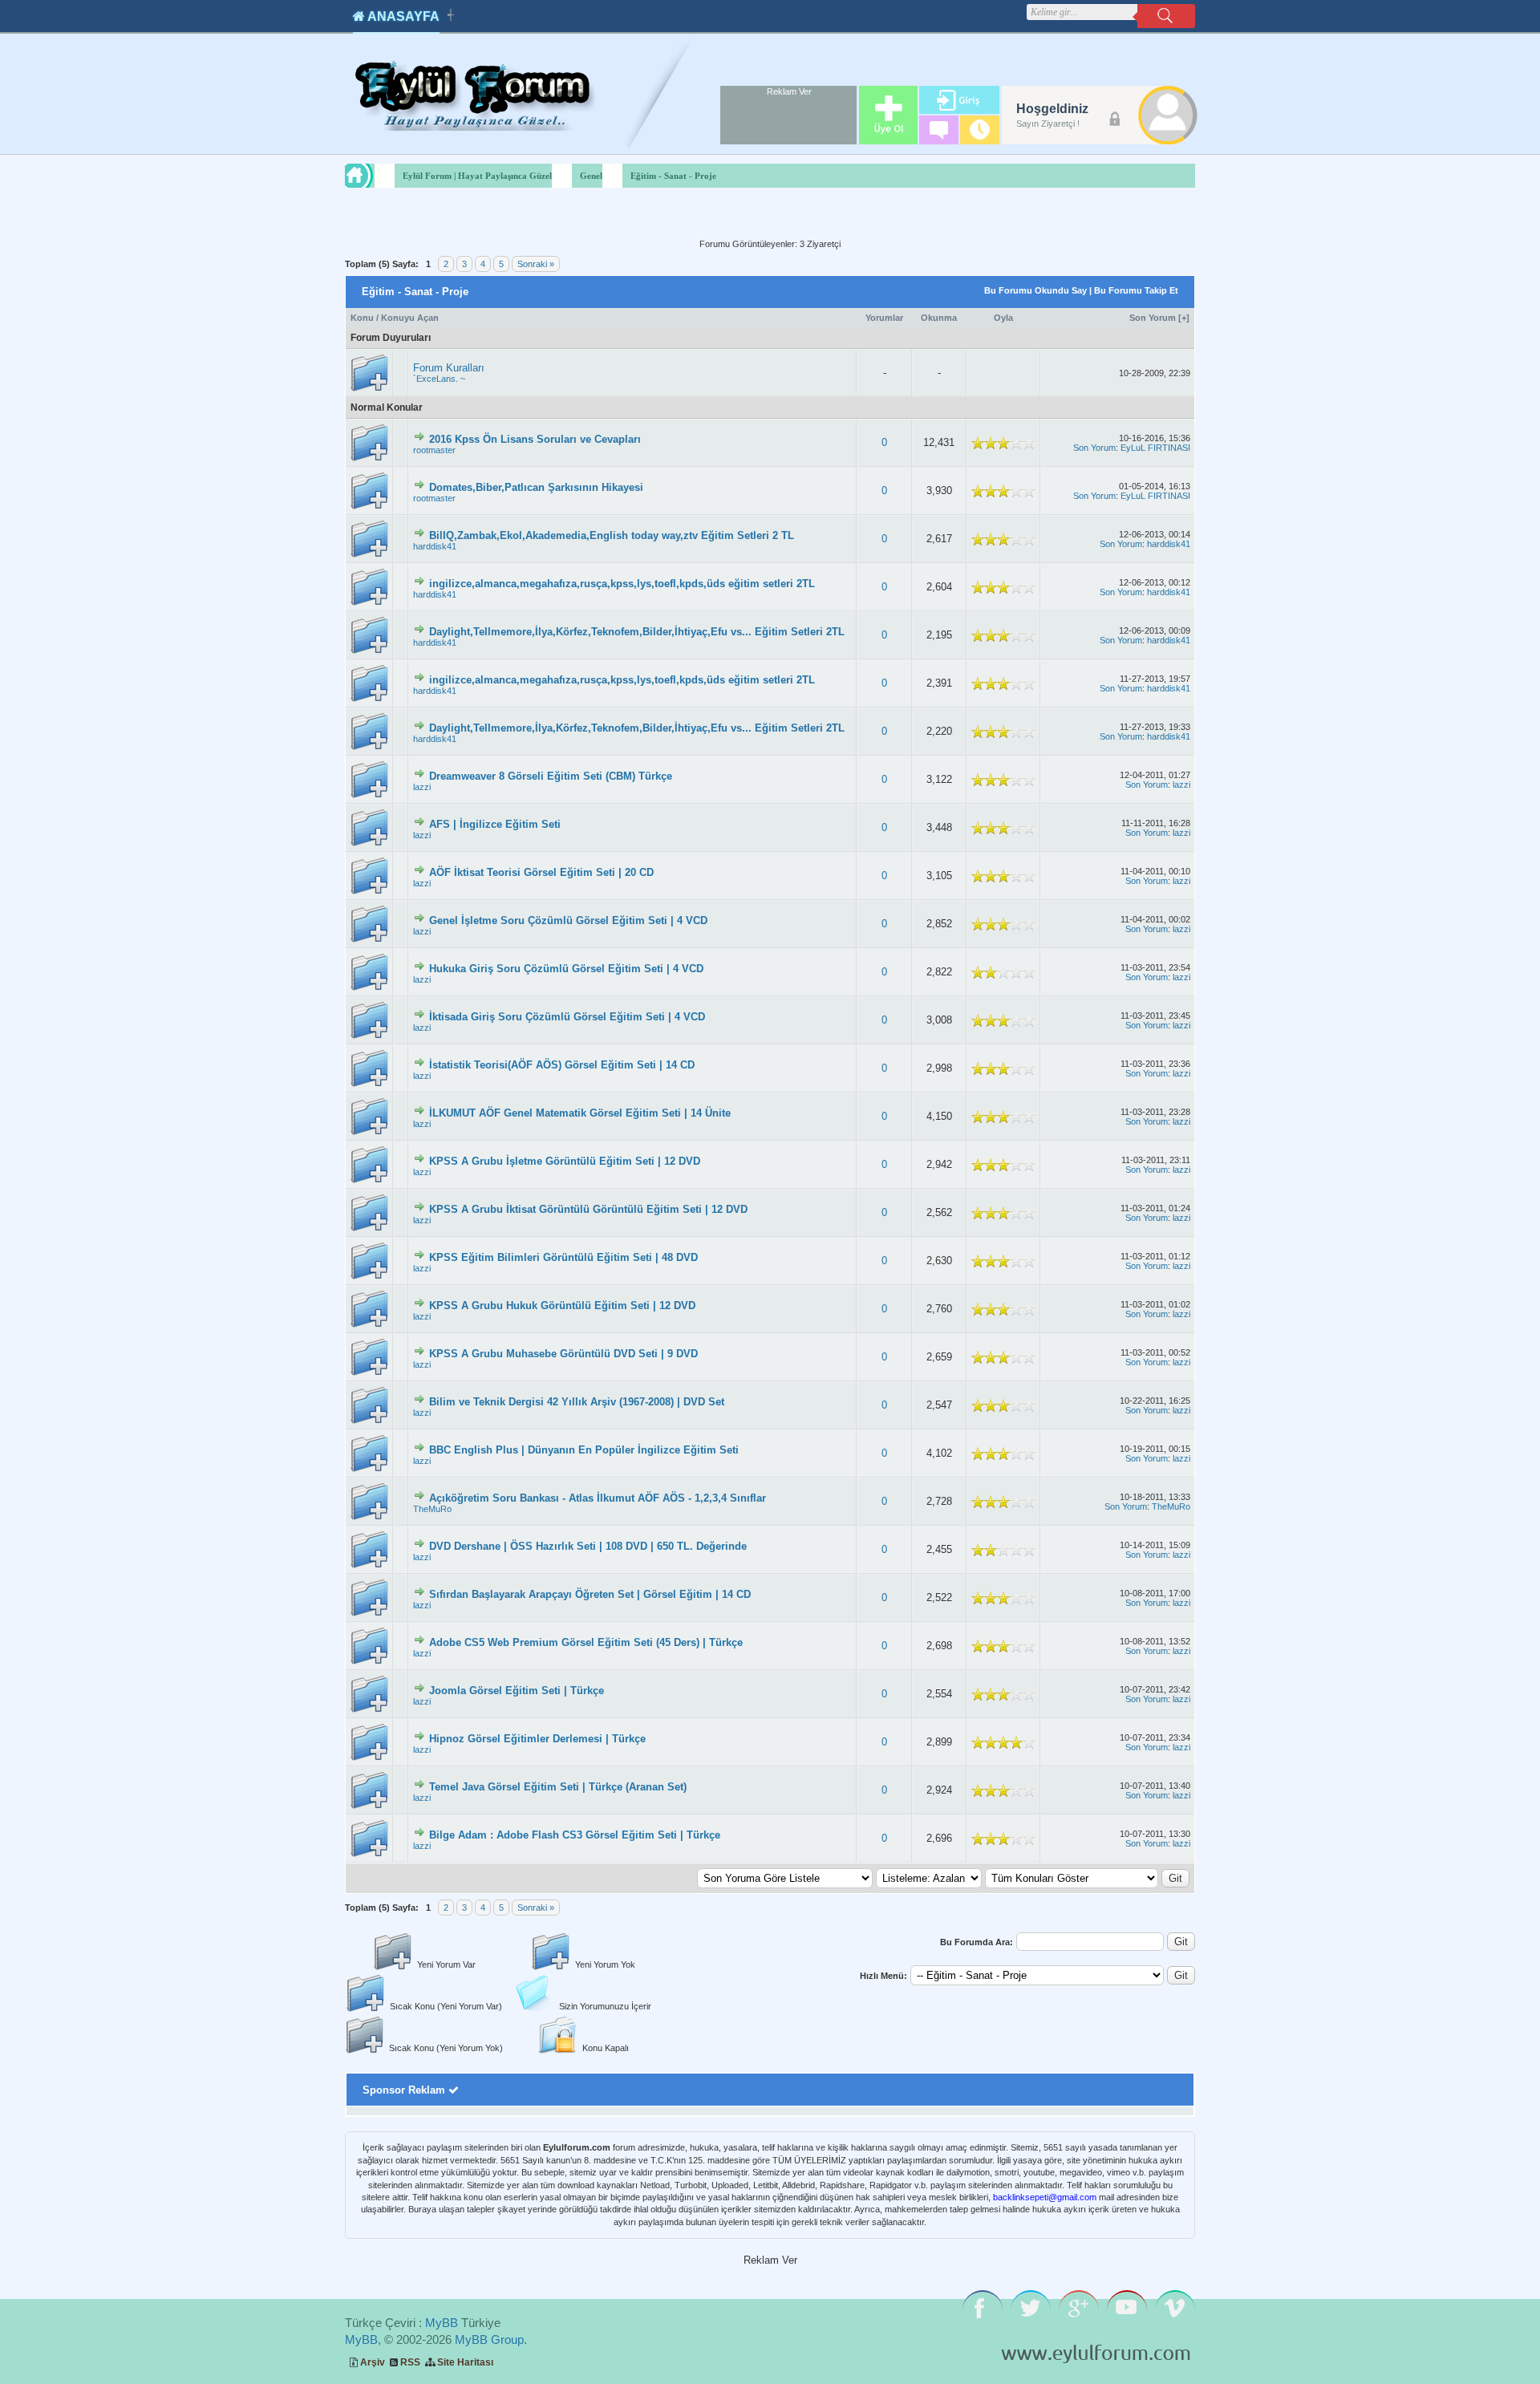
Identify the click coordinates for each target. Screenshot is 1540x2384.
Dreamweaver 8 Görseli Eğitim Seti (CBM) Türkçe (551, 776)
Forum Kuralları (449, 368)
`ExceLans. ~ (439, 379)
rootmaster (434, 450)
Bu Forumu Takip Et (1136, 290)
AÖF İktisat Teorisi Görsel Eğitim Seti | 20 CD (541, 872)
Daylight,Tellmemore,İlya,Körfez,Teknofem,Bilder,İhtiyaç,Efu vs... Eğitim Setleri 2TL (637, 632)
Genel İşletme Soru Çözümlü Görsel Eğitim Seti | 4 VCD (568, 920)
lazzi (422, 787)
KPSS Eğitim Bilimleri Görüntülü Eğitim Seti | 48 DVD (563, 1257)
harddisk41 (435, 546)
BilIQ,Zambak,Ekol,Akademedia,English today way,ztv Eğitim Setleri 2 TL (612, 535)
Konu (362, 318)
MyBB (442, 2323)
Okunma (939, 318)
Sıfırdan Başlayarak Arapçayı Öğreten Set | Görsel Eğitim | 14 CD (590, 1594)
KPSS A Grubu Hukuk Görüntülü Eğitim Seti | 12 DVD (562, 1306)
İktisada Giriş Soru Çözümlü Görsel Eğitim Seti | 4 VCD (567, 1017)
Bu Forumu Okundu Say (1035, 290)
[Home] (374, 176)
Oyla (1003, 318)
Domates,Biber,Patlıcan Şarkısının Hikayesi (536, 487)
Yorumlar (884, 318)
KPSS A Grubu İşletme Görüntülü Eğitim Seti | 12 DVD (565, 1161)
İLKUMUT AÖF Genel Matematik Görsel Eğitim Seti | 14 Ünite (580, 1113)
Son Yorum (1153, 318)
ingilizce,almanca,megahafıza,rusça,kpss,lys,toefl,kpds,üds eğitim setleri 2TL (622, 584)
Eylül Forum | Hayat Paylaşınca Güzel (477, 176)
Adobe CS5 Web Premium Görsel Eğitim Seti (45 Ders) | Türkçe (586, 1642)
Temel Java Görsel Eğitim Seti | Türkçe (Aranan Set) (558, 1787)
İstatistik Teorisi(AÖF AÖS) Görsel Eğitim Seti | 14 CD (562, 1065)
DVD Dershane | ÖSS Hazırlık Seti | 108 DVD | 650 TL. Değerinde (588, 1546)
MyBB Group (489, 2339)
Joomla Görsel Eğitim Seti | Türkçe (517, 1691)
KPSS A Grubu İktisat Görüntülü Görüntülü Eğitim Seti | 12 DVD (588, 1209)
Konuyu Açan (410, 318)
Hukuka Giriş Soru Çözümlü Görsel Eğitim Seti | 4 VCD (566, 969)
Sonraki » (536, 264)
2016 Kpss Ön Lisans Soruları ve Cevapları (535, 439)
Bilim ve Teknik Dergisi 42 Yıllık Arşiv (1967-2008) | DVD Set (577, 1402)
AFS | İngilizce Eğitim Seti (495, 824)
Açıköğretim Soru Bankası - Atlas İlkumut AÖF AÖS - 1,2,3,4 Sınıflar (598, 1498)
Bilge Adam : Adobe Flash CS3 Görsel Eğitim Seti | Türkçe (575, 1835)
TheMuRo (432, 1509)
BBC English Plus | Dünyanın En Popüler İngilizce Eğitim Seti (584, 1450)
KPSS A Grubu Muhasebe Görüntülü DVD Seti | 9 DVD (563, 1354)
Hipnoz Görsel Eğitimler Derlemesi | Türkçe (537, 1739)
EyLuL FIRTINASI (1155, 448)
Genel (591, 176)
